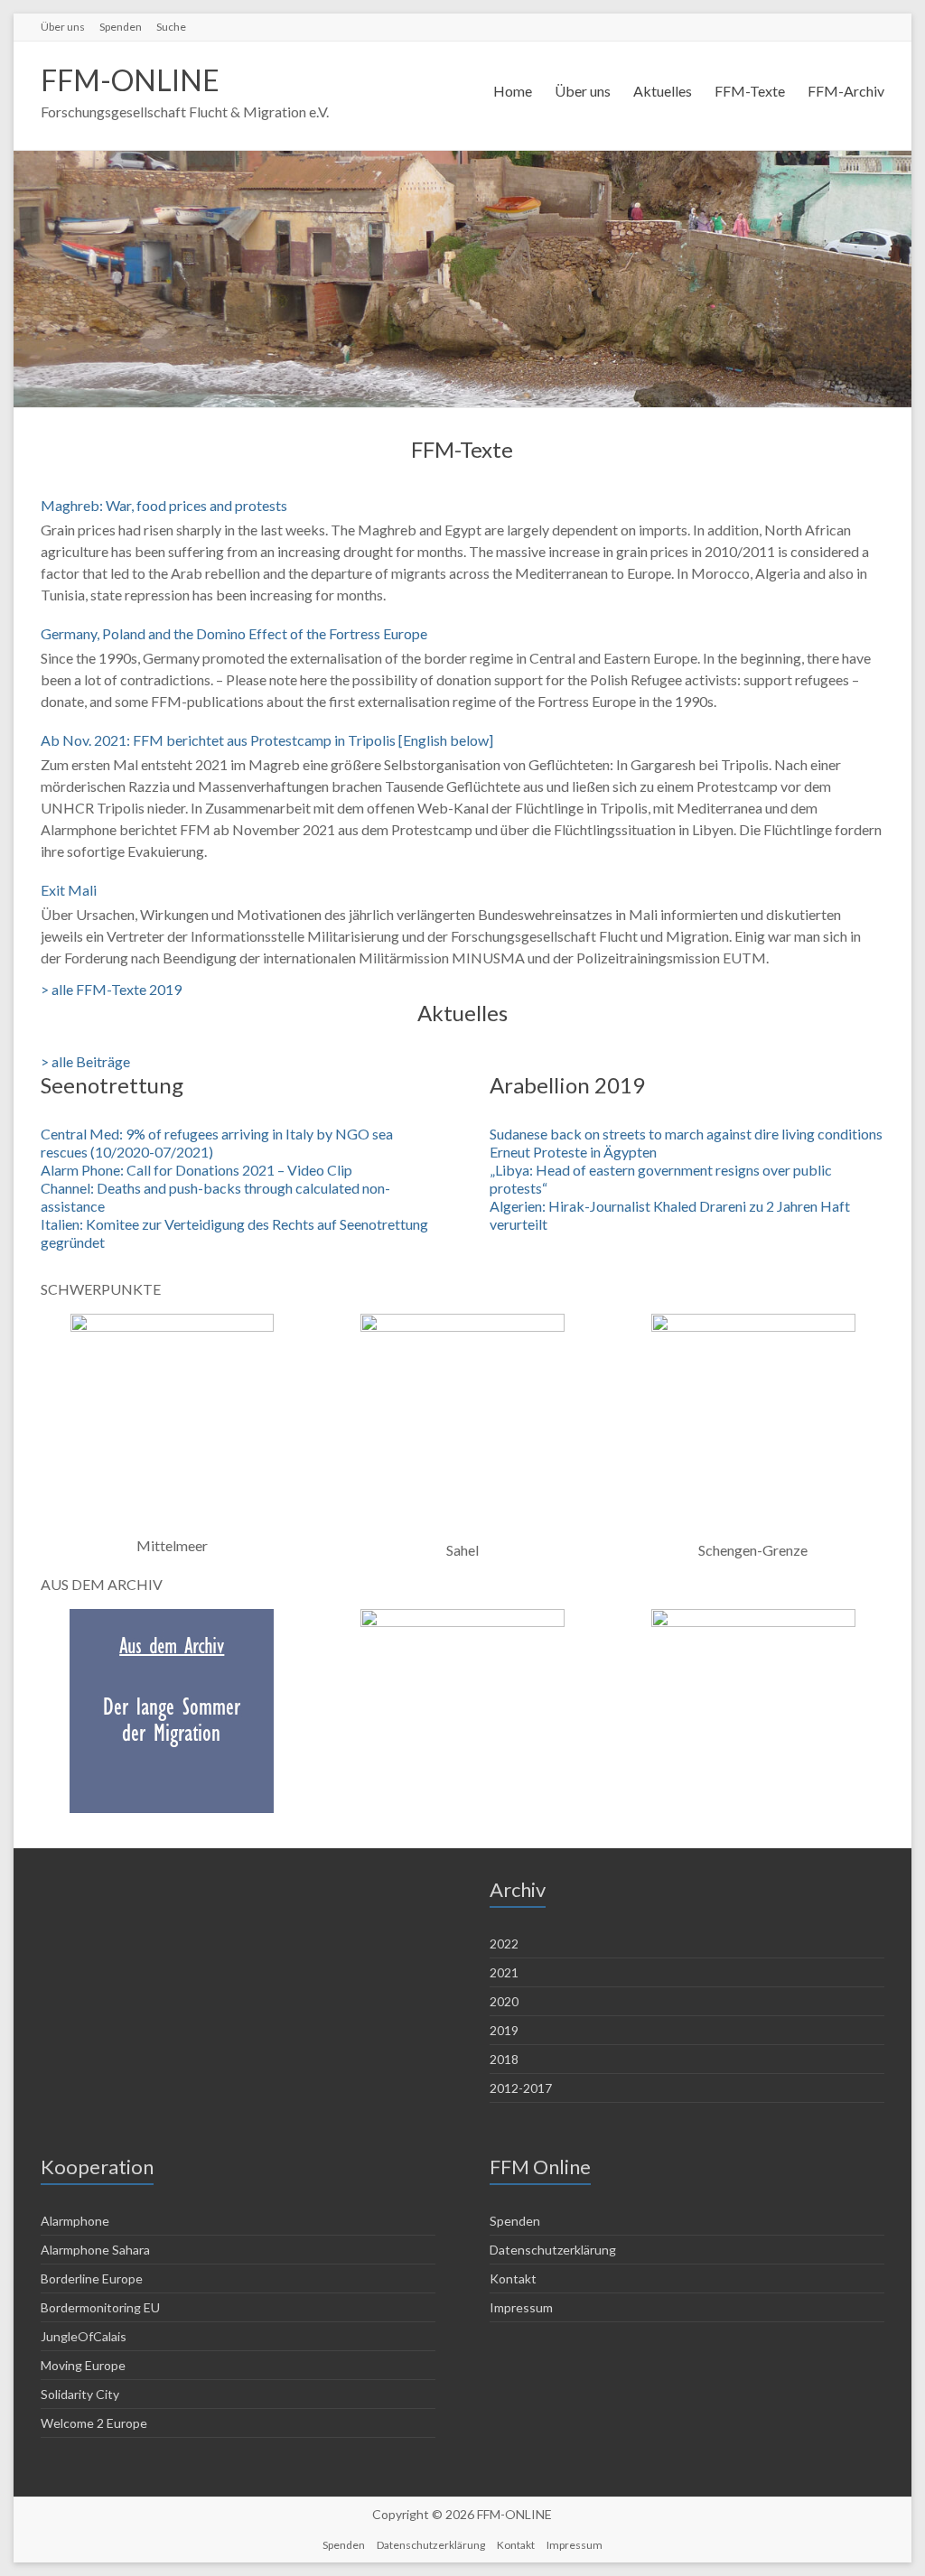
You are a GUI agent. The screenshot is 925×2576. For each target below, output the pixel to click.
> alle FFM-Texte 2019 (111, 989)
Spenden (121, 27)
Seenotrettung (112, 1085)
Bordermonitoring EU (100, 2307)
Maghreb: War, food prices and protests (164, 505)
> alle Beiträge (85, 1061)
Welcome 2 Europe (94, 2423)
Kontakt (513, 2278)
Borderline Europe (92, 2278)
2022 (504, 1944)
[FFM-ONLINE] (462, 159)
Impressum (521, 2307)
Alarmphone (75, 2221)
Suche (171, 27)
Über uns (63, 27)
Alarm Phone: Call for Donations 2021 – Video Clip (196, 1170)
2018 (504, 2059)
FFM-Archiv (846, 91)
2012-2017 (521, 2088)
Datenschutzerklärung (553, 2250)
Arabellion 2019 (567, 1085)
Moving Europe (83, 2365)
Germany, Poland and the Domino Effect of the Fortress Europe (234, 633)
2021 (504, 1972)
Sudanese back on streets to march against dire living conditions (686, 1134)
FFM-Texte (750, 91)
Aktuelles (663, 91)
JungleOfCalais (84, 2336)
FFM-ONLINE (130, 80)
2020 (504, 2001)
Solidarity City (80, 2394)
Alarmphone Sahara (95, 2250)
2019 (504, 2030)
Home (513, 91)
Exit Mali (69, 890)
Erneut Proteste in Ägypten (573, 1152)
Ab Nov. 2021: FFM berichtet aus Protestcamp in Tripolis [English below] (267, 740)
